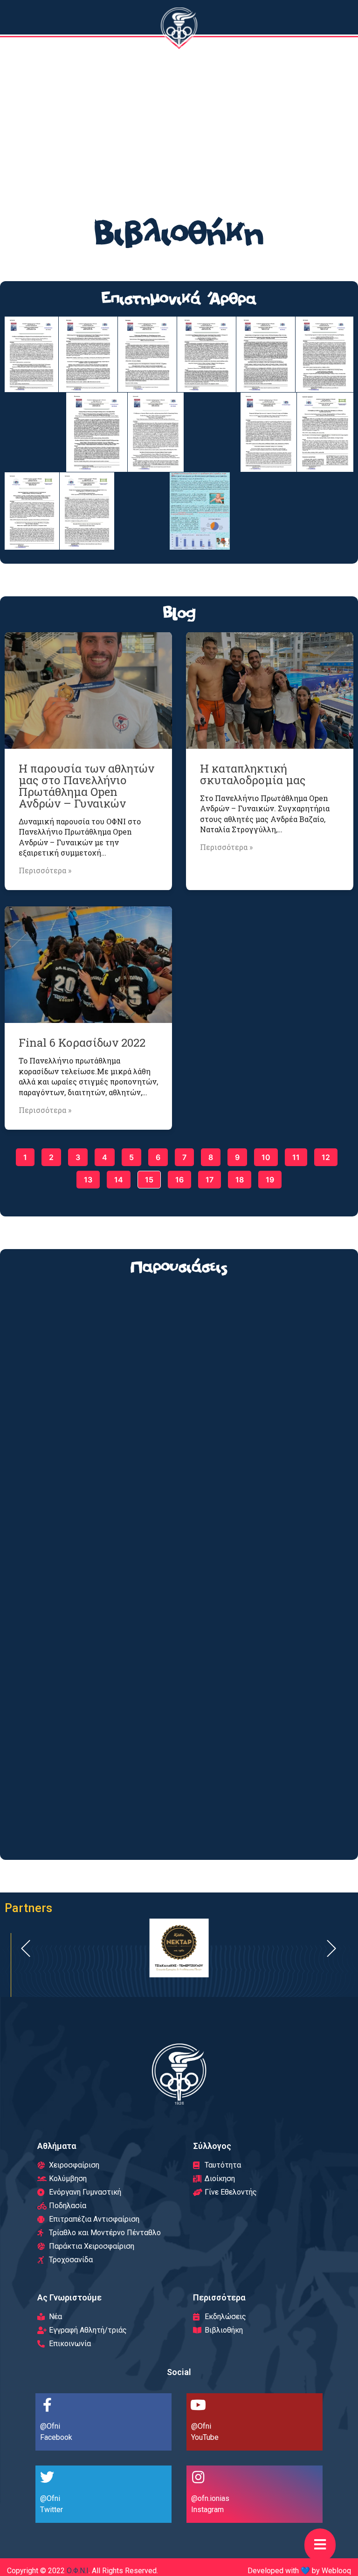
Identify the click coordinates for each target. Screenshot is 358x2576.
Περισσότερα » (45, 870)
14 (118, 1178)
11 (296, 1155)
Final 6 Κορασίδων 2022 (82, 1043)
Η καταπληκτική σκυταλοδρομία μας (253, 774)
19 (270, 1178)
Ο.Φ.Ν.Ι (78, 2571)
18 (239, 1178)
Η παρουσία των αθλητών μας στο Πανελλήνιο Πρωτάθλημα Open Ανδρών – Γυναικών (86, 786)
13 (88, 1178)
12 (326, 1155)
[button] (320, 2545)
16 (179, 1178)
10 (266, 1155)
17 (209, 1178)
